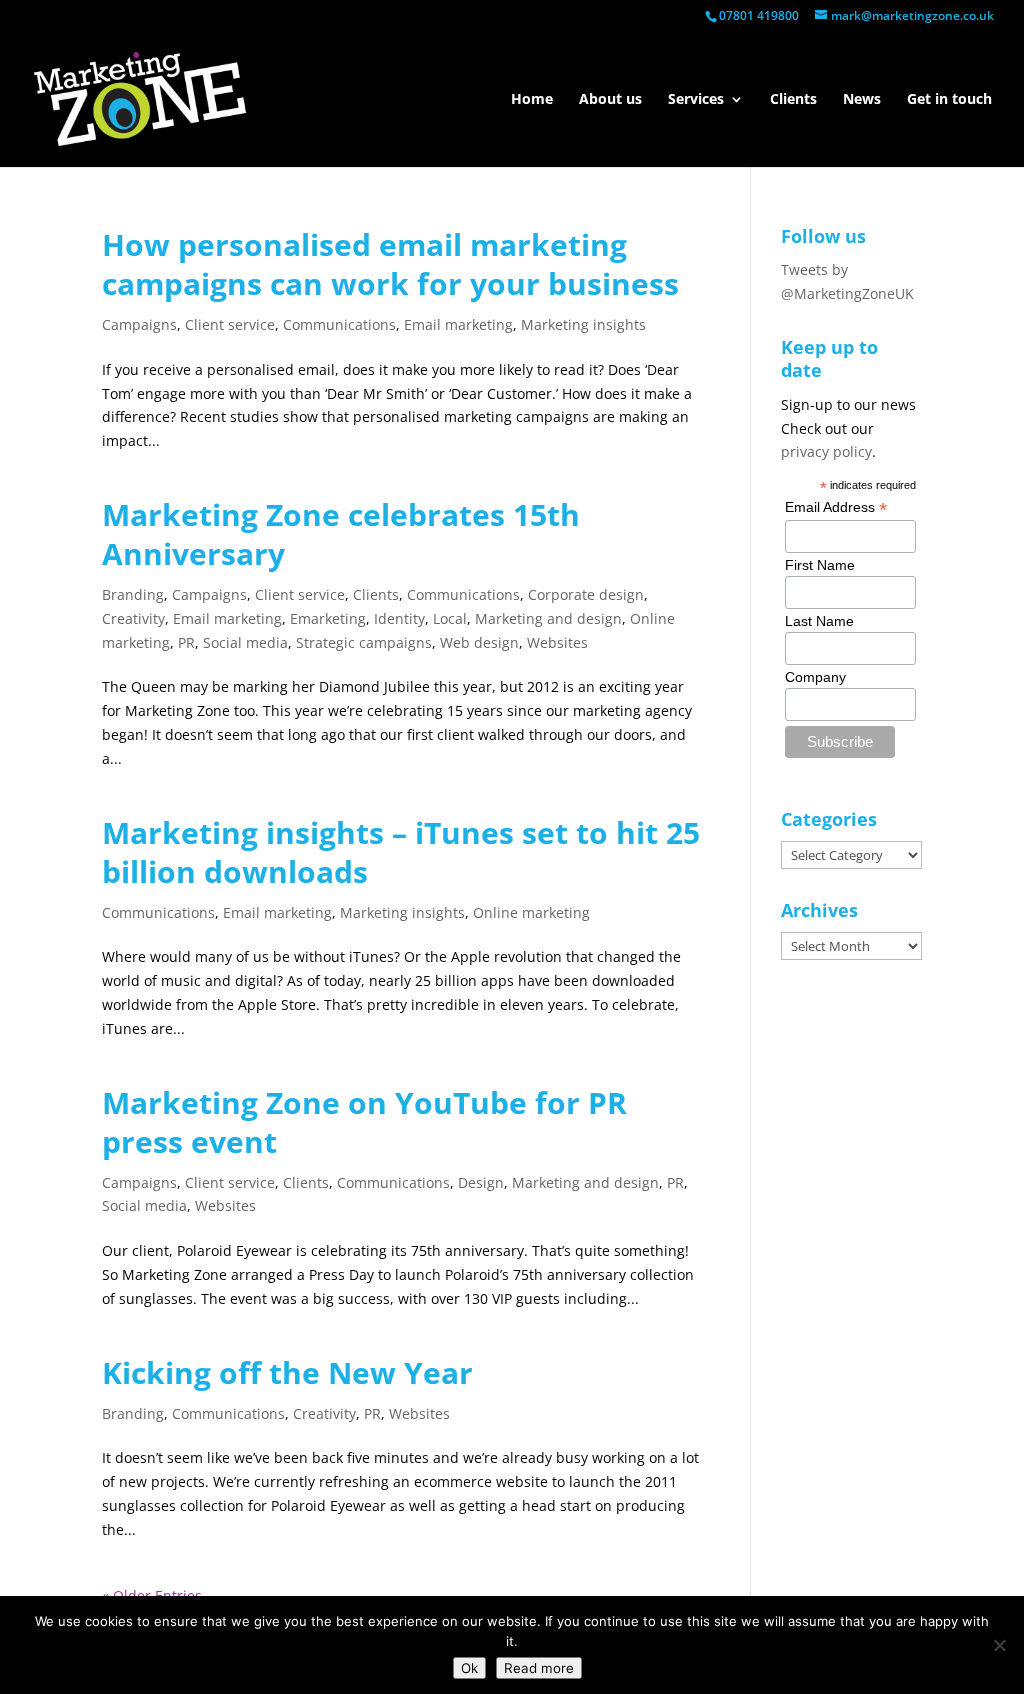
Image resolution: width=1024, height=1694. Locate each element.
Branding (133, 594)
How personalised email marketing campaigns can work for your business (390, 264)
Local (450, 618)
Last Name (819, 621)
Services (696, 100)
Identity (399, 618)
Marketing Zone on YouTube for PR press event (364, 1122)
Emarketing (328, 618)
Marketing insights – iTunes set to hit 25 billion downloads (401, 852)
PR (186, 642)
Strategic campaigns (364, 642)
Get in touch (949, 100)
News (862, 100)
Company (815, 677)
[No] (999, 1645)
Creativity (133, 618)
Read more (539, 1668)
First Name (820, 565)
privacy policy (826, 451)
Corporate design (586, 594)
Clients (793, 100)
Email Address (836, 507)
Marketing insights (583, 324)
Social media (245, 642)
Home (532, 100)
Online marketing (531, 912)
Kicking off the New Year (287, 1372)
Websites (557, 642)
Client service (230, 324)
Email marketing (458, 324)
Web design (479, 642)
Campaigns (139, 324)
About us (610, 100)
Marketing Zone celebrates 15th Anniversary (341, 534)
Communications (339, 324)
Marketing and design (548, 618)
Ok (469, 1668)
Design (481, 1182)
